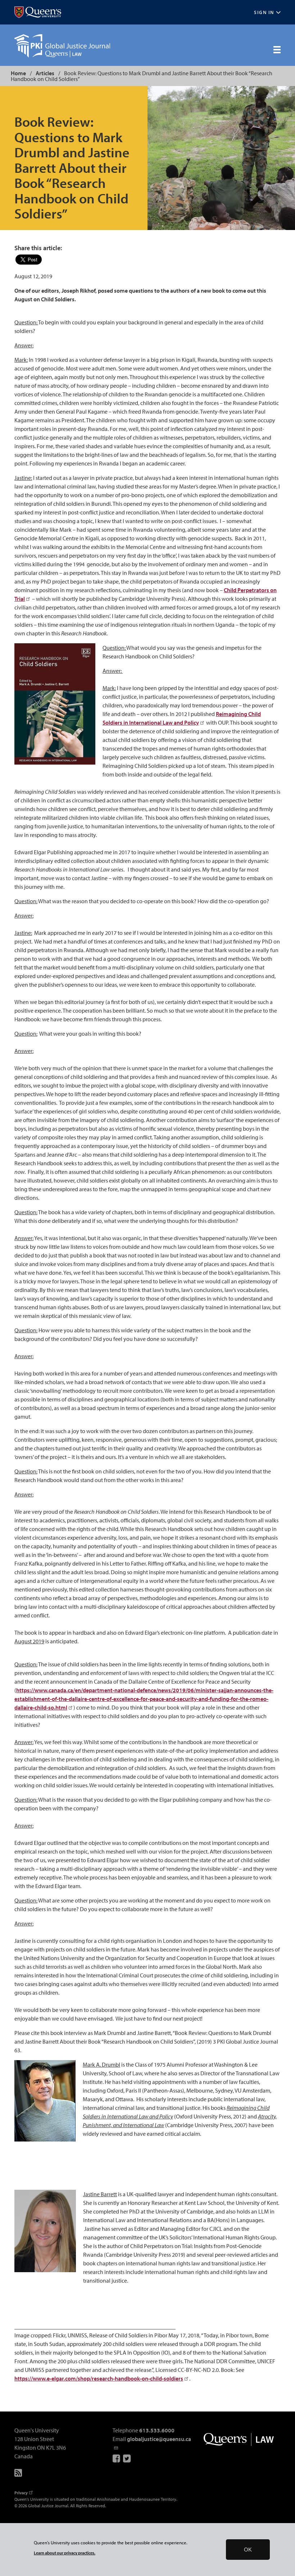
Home (18, 73)
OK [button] (248, 2550)
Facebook (117, 2458)
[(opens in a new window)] (38, 12)
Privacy (21, 2493)
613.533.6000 (157, 2430)
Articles (45, 73)
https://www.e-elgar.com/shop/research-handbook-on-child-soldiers (99, 2378)
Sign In (264, 12)
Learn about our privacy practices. (65, 2553)
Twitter (127, 2458)
